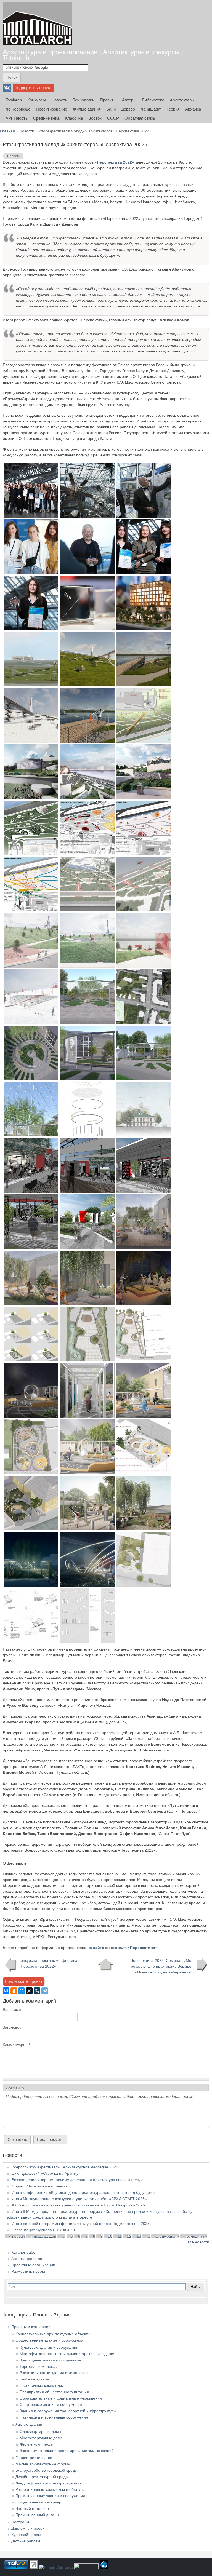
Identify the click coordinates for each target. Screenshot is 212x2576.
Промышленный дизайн (37, 2515)
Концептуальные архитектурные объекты (53, 2334)
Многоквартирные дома (41, 2438)
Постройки (21, 2522)
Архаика (193, 109)
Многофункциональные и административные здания (67, 2354)
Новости (59, 100)
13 (139, 2236)
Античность (17, 118)
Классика (74, 118)
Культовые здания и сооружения (49, 2347)
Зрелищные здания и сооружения (50, 2360)
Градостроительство (34, 2458)
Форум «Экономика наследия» (40, 2186)
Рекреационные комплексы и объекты (50, 2489)
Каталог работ (24, 2252)
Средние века (46, 118)
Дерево (128, 109)
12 (129, 2236)
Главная (7, 131)
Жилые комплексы (36, 2444)
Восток (95, 118)
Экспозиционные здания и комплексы (54, 2373)
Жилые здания (87, 109)
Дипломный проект (29, 2528)
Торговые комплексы (39, 2366)
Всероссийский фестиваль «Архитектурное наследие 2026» (66, 2167)
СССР (113, 118)
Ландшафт (151, 109)
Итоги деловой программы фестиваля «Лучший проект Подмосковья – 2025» (82, 2224)
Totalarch (14, 100)
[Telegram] (45, 1991)
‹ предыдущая (43, 2236)
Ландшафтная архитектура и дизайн (49, 2483)
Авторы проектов (27, 2259)
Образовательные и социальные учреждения (61, 2398)
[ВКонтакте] (6, 1991)
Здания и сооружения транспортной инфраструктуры (68, 2411)
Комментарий (16, 2045)
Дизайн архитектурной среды (42, 2477)
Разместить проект (28, 2271)
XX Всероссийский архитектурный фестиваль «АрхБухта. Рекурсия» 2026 (78, 2205)
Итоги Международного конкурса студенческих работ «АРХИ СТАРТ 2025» (79, 2199)
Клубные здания (34, 2379)
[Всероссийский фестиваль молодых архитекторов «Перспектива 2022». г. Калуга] (31, 516)
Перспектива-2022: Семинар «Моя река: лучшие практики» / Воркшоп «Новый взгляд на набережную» (162, 1966)
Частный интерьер (32, 2508)
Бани (111, 109)
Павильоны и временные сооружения (54, 2417)
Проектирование (51, 109)
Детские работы (26, 2541)
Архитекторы (182, 100)
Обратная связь (140, 118)
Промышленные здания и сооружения (50, 2496)
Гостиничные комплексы (42, 2385)
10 (110, 2236)
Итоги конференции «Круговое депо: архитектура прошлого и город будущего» (84, 2192)
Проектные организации (33, 2265)
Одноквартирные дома (40, 2431)
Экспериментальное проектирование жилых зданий (67, 2451)
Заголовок (12, 2027)
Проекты (108, 100)
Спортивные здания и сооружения (51, 2404)
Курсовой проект (26, 2535)
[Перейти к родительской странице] (106, 1965)
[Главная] (37, 24)
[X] (29, 1991)
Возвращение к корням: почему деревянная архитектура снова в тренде (78, 2180)
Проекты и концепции (31, 2327)
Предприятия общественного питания (54, 2392)
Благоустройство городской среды (47, 2470)
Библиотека (153, 100)
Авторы (129, 100)
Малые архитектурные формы (43, 2464)
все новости (198, 2242)
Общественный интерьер (38, 2502)
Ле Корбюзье (18, 109)
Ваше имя (12, 2010)
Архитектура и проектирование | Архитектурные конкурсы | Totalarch (93, 55)
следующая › (167, 2236)
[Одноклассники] (14, 1991)
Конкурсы (37, 100)
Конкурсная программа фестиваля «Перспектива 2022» (50, 1963)
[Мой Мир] (22, 1991)
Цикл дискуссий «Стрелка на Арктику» (46, 2173)
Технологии (84, 100)
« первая (17, 2236)
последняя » (196, 2236)
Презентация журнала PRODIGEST (44, 2230)
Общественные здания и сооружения (49, 2340)
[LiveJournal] (37, 1991)
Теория (173, 109)
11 (120, 2236)
